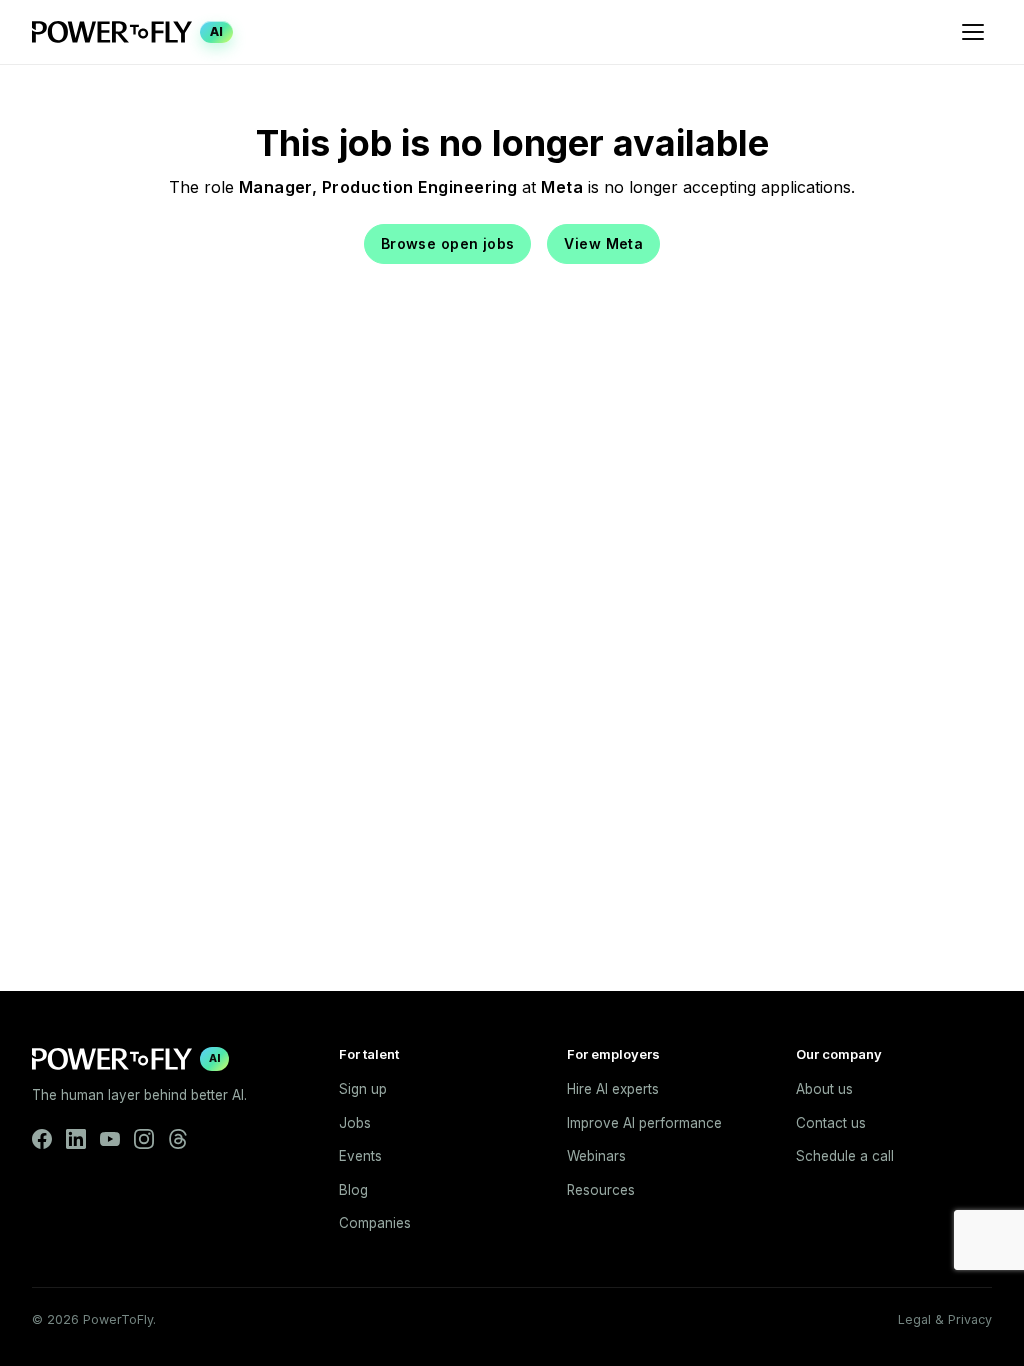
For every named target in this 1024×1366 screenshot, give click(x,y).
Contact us (831, 1123)
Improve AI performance (644, 1123)
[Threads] (178, 1139)
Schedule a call (845, 1156)
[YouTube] (110, 1139)
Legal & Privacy (945, 1319)
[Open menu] (973, 32)
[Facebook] (42, 1139)
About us (824, 1089)
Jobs (355, 1123)
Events (360, 1156)
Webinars (596, 1156)
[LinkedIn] (76, 1139)
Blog (353, 1190)
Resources (601, 1190)
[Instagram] (144, 1139)
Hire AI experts (613, 1089)
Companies (375, 1223)
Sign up (363, 1089)
